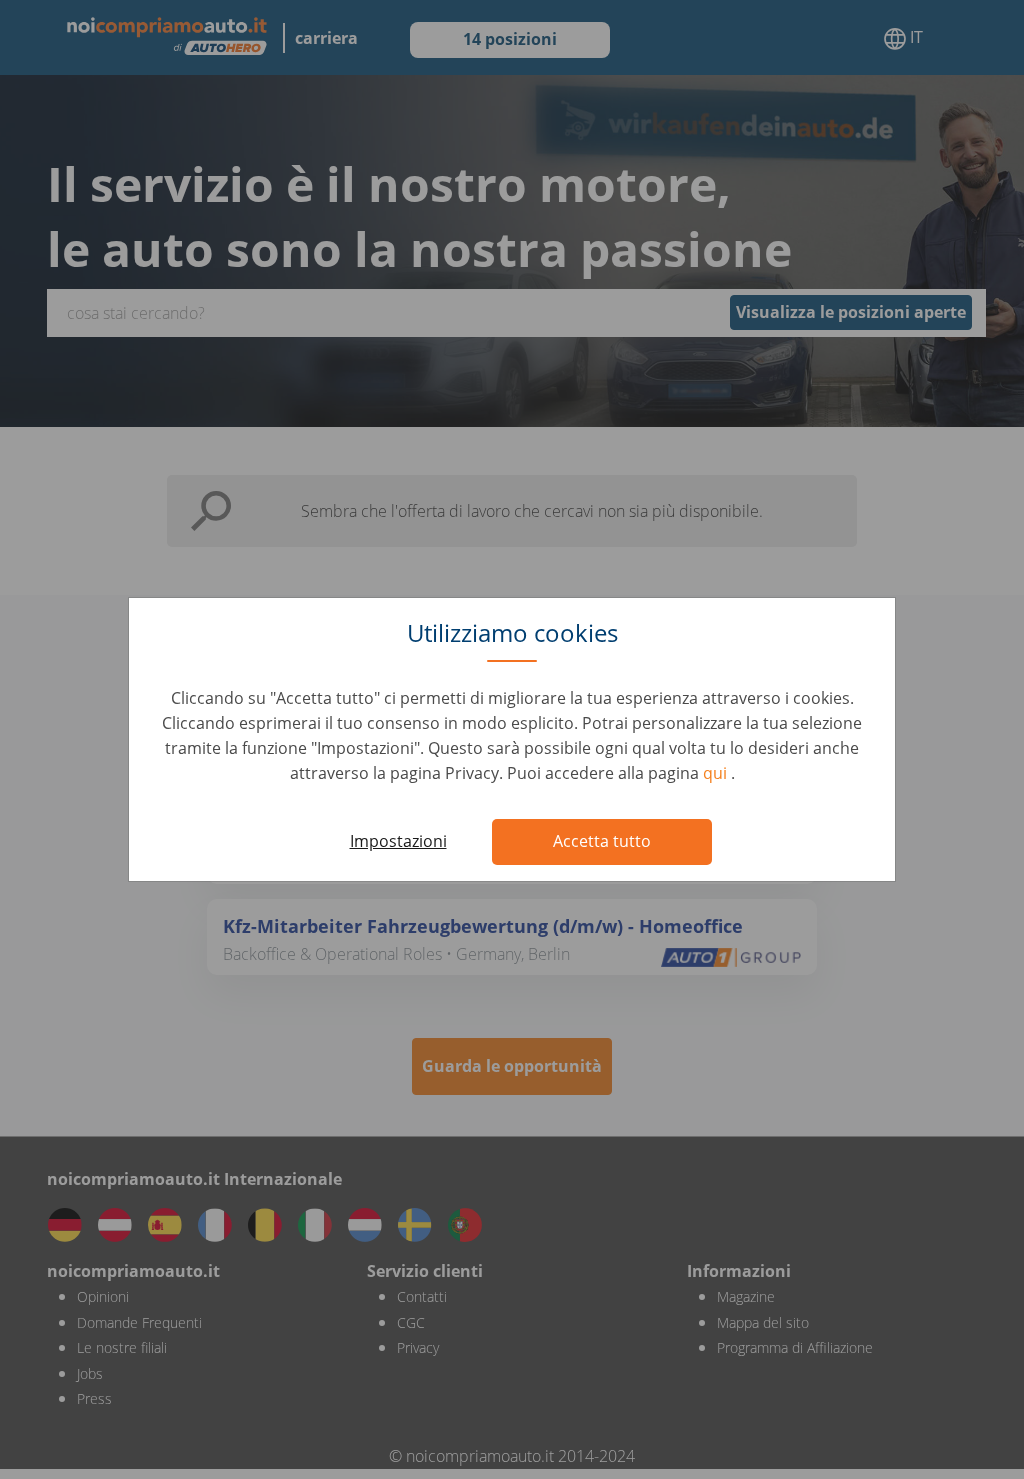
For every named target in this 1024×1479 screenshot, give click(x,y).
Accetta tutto (602, 841)
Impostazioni (398, 841)
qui (717, 773)
